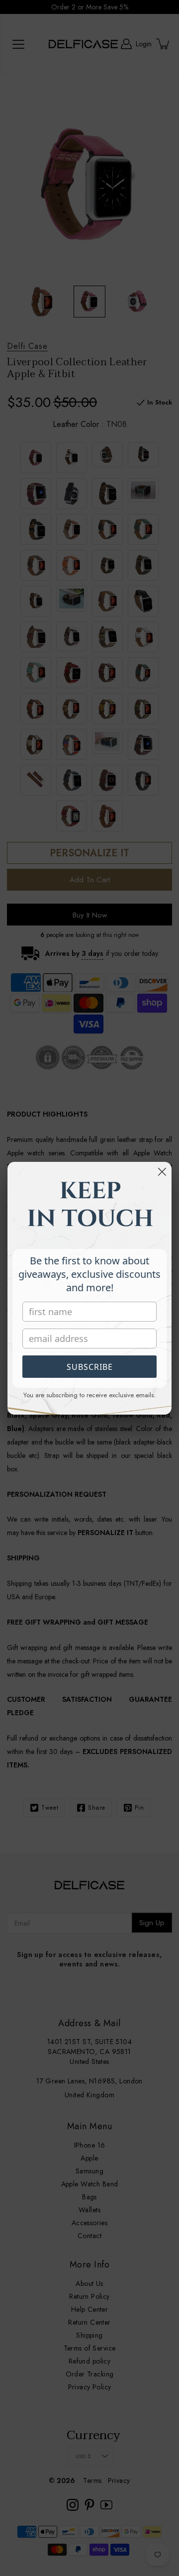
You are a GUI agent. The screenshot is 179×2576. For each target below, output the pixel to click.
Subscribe (90, 1367)
